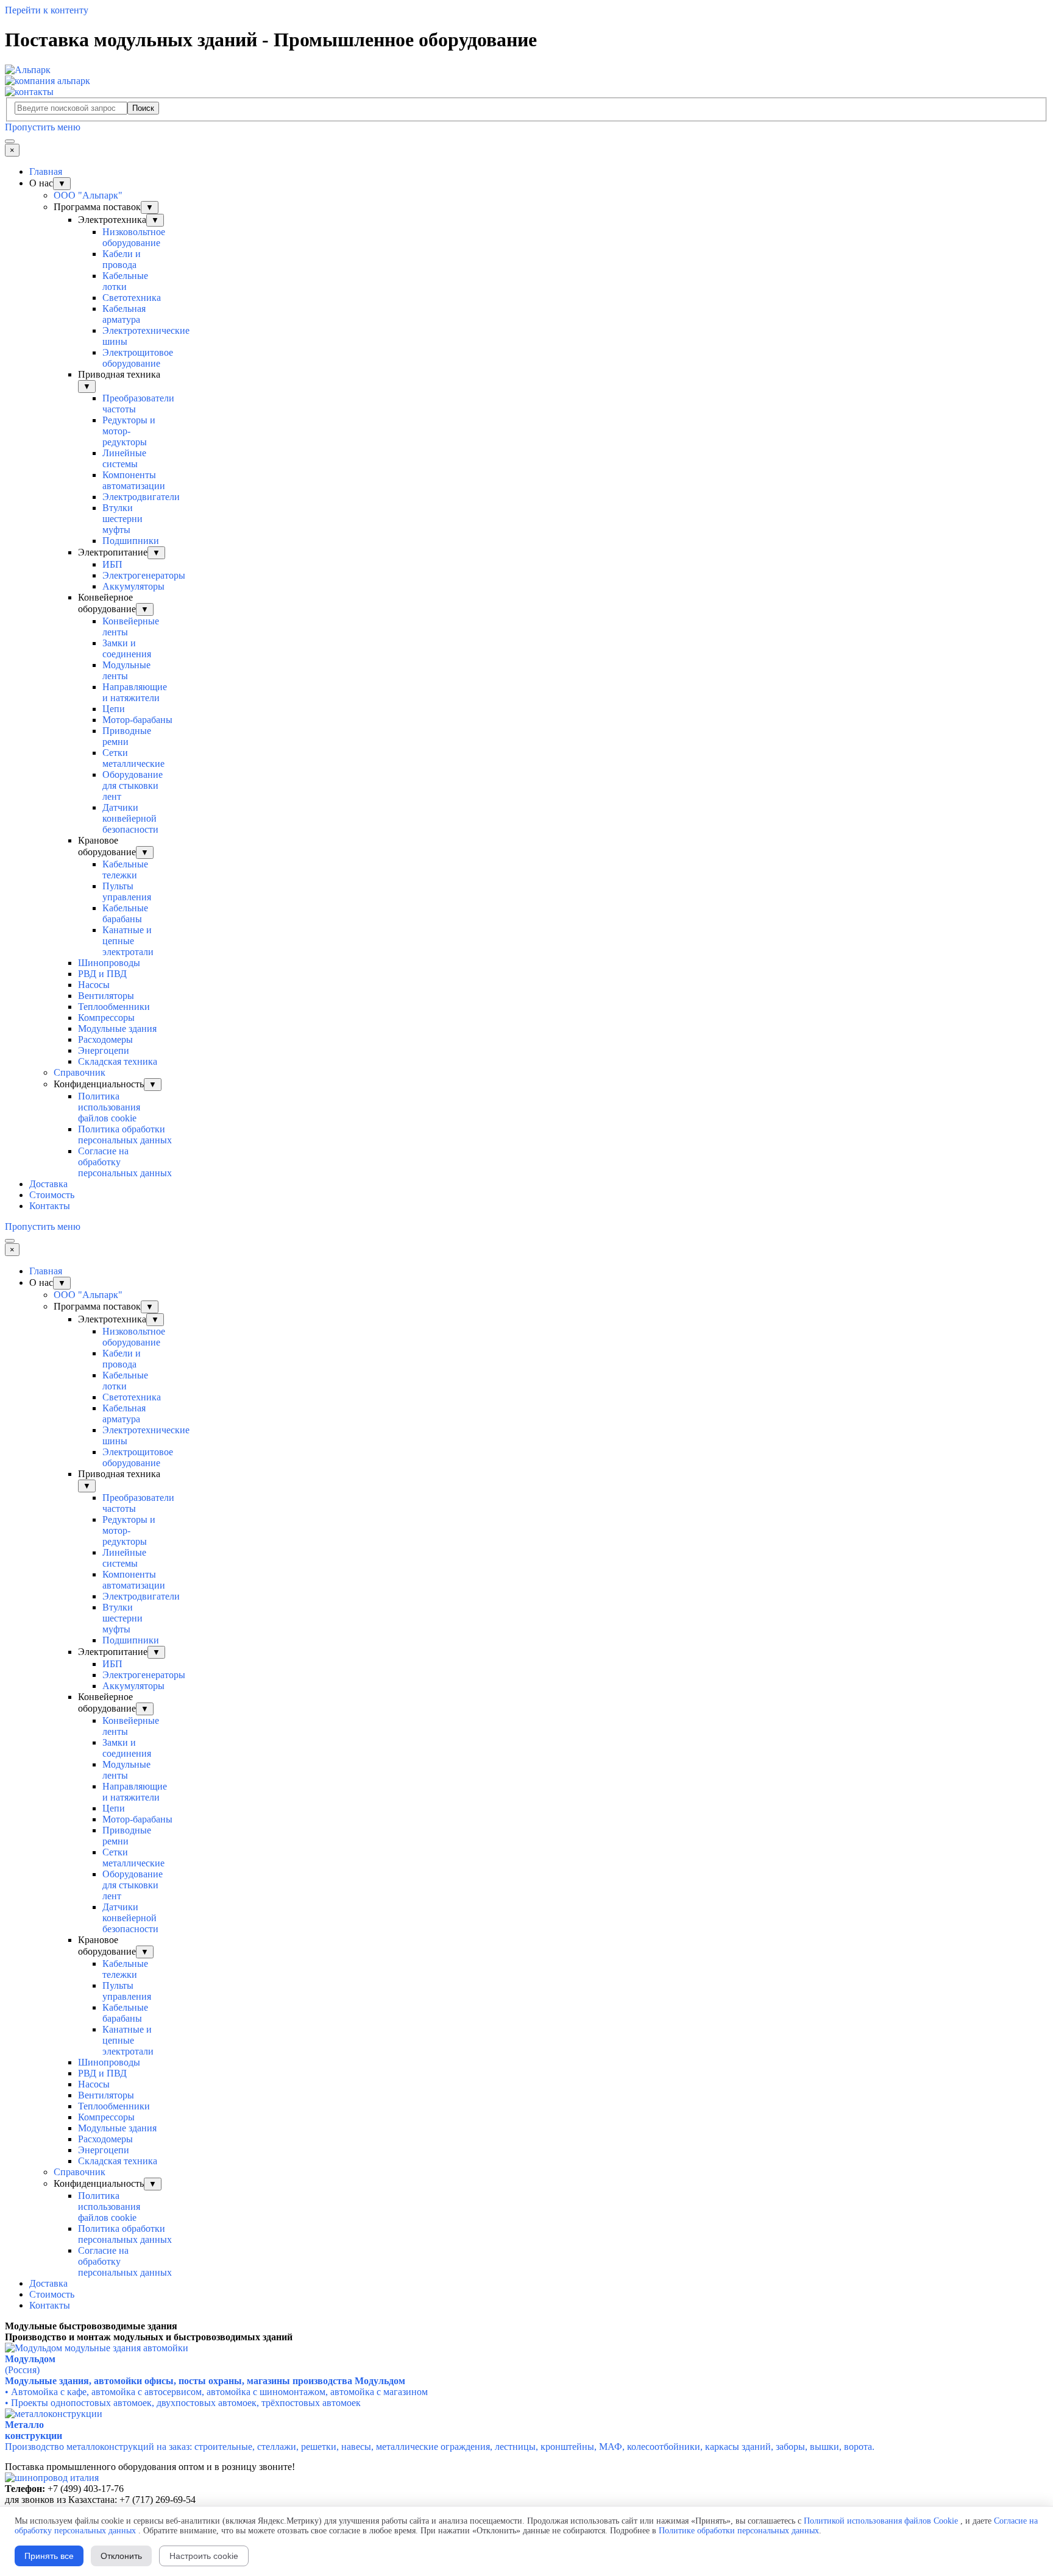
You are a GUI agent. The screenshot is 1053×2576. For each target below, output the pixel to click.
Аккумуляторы (133, 586)
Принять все (49, 2556)
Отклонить (121, 2556)
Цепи (114, 709)
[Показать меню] (10, 141)
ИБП (112, 564)
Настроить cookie (204, 2556)
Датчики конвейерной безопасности (130, 818)
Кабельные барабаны (125, 913)
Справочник (80, 1072)
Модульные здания (117, 1029)
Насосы (94, 985)
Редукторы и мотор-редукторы (129, 431)
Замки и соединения (127, 648)
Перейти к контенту (47, 10)
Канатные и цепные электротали (128, 941)
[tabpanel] (526, 2326)
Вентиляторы (106, 996)
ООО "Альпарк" (88, 195)
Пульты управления (127, 891)
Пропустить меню (43, 127)
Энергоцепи (104, 1050)
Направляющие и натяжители (135, 692)
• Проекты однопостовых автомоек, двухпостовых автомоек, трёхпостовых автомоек (183, 2403)
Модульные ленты (126, 670)
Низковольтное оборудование (134, 237)
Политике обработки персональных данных (739, 2531)
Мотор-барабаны (137, 720)
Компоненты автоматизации (134, 480)
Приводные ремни (127, 736)
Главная (46, 171)
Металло (24, 2425)
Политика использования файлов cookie (109, 1107)
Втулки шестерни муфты (122, 519)
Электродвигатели (141, 497)
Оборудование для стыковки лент (133, 785)
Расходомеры (105, 1039)
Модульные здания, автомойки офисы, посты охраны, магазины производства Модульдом (205, 2381)
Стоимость (52, 1195)
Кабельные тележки (125, 870)
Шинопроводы (109, 963)
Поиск (143, 108)
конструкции (34, 2436)
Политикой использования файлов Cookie (881, 2521)
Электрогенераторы (144, 575)
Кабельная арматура (124, 314)
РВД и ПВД (102, 974)
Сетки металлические (133, 758)
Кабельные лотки (125, 281)
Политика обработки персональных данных (125, 1134)
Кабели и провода (122, 259)
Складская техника (118, 1061)
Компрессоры (106, 1018)
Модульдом (30, 2359)
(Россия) (22, 2370)
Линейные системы (124, 458)
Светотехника (132, 298)
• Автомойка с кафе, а (216, 2392)
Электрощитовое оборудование (138, 358)
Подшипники (131, 541)
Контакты (50, 1206)
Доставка (48, 1184)
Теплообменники (114, 1007)
